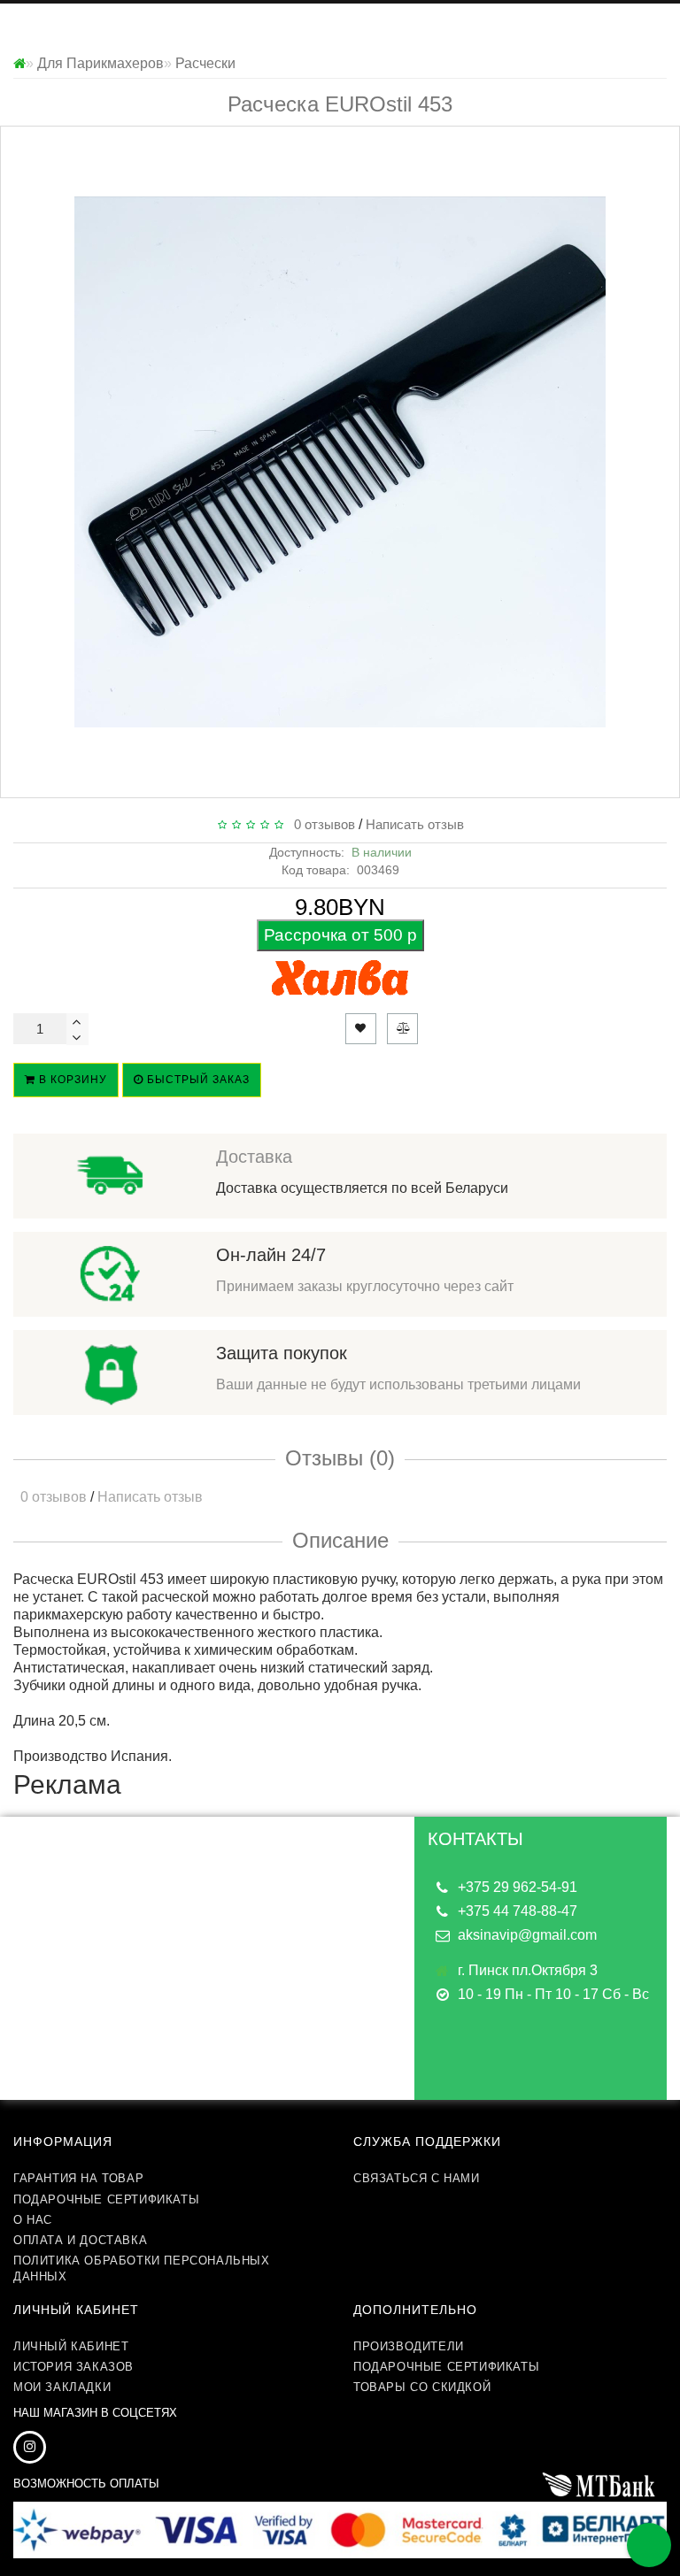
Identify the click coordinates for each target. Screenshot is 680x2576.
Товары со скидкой (422, 2387)
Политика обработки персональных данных (142, 2268)
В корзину (71, 1080)
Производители (409, 2346)
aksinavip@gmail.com (527, 1935)
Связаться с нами (417, 2178)
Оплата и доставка (80, 2240)
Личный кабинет (71, 2346)
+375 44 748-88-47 (518, 1911)
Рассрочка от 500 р (340, 935)
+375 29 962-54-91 (518, 1887)
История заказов (73, 2367)
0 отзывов (321, 824)
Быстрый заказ (197, 1080)
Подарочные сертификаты (106, 2199)
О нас (33, 2220)
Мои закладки (62, 2387)
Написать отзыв (415, 824)
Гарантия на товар (78, 2178)
